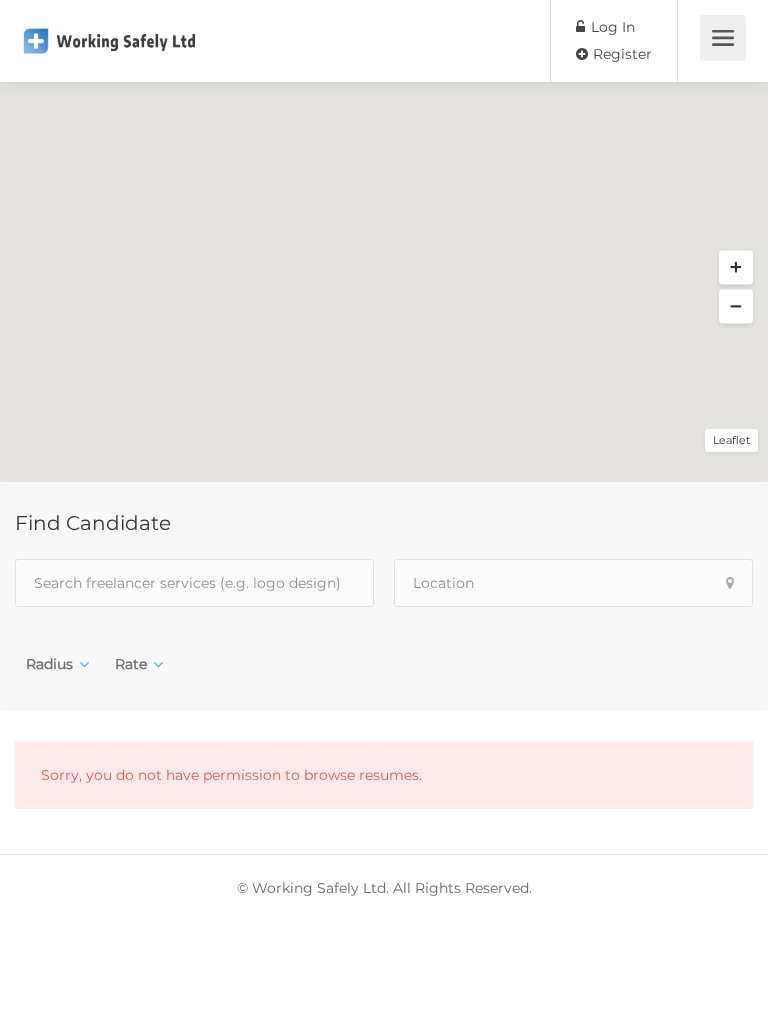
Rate (131, 664)
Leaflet (731, 440)
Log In (611, 27)
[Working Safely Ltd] (109, 26)
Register (620, 54)
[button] (736, 268)
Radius (49, 664)
